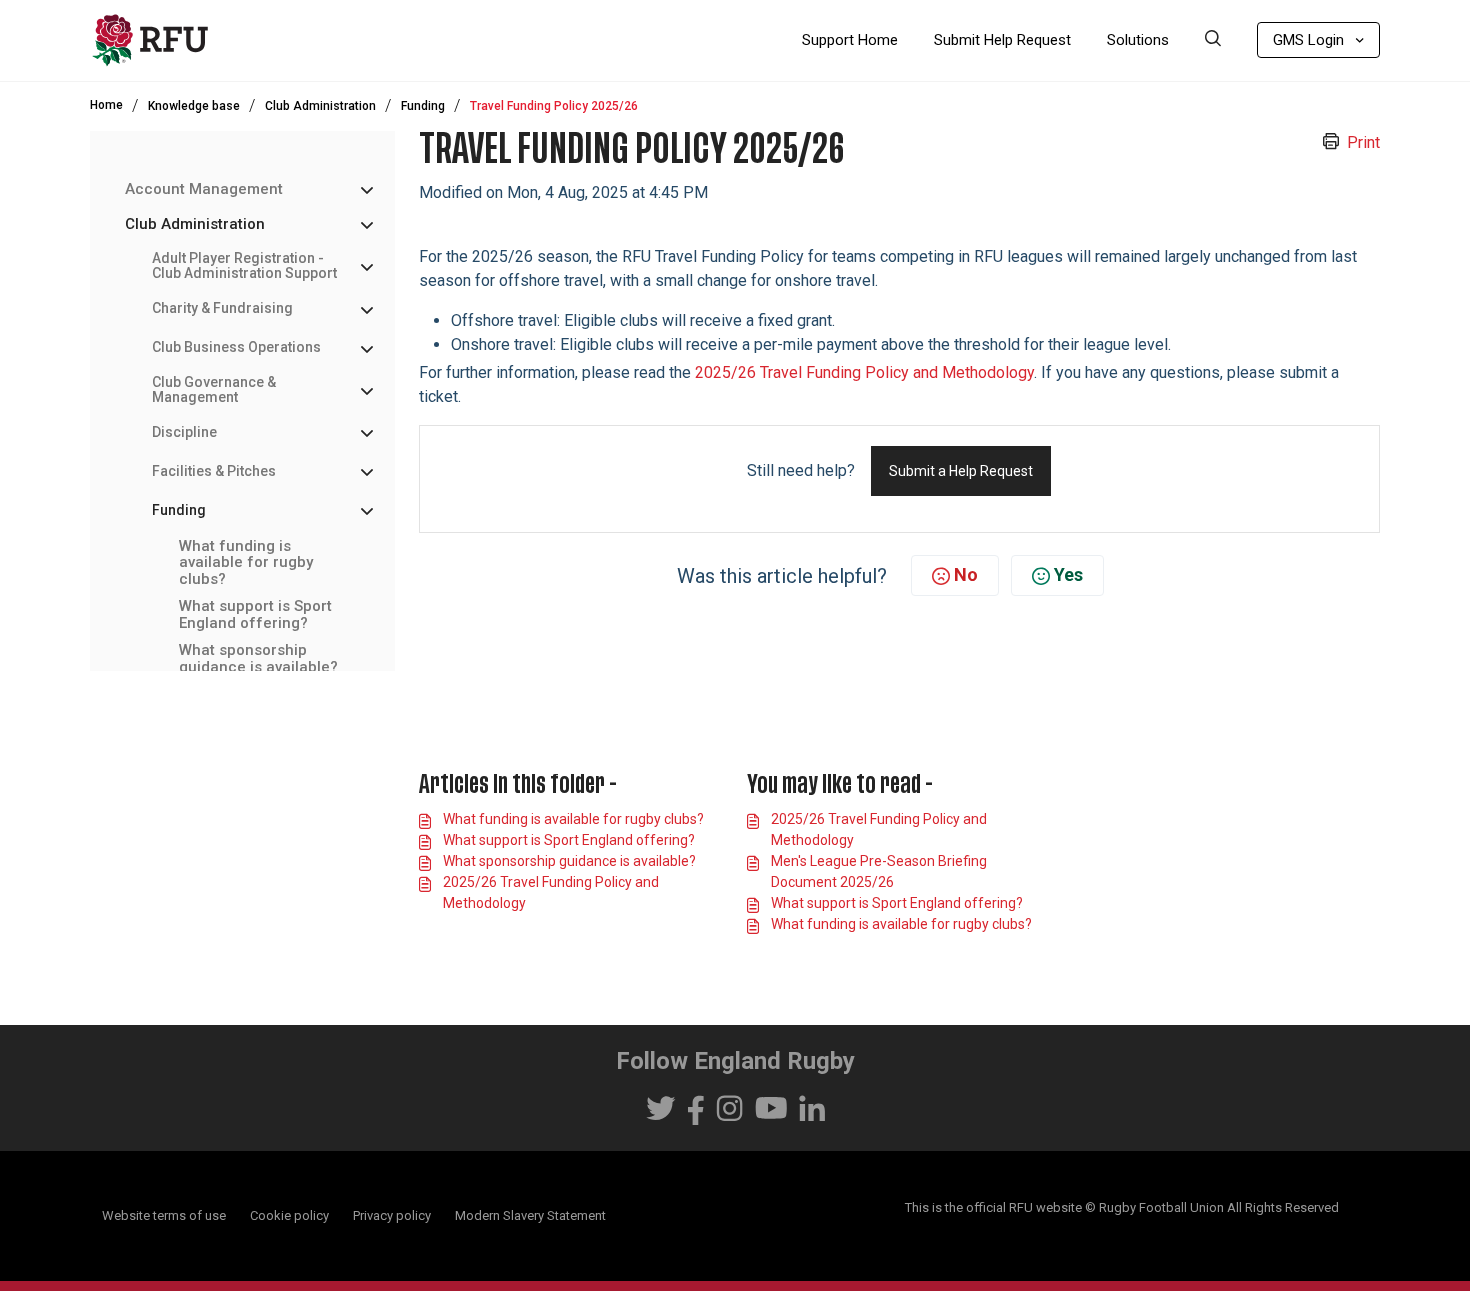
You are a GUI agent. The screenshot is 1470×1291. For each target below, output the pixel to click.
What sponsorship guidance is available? (258, 658)
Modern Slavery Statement (530, 1215)
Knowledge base (194, 106)
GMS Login (1308, 40)
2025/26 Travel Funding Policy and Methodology (864, 372)
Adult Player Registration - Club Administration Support (244, 266)
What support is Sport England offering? (255, 614)
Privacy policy (392, 1215)
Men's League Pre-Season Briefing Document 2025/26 (879, 871)
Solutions (1138, 40)
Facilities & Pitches (214, 471)
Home (106, 105)
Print (1363, 142)
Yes (1068, 574)
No (966, 574)
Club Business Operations (236, 347)
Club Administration (320, 106)
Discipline (184, 432)
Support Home (850, 40)
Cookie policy (289, 1215)
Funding (423, 106)
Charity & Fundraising (222, 308)
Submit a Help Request (961, 471)
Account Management (204, 189)
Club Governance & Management (214, 390)
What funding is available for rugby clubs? (246, 563)
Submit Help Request (1002, 40)
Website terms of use (164, 1215)
